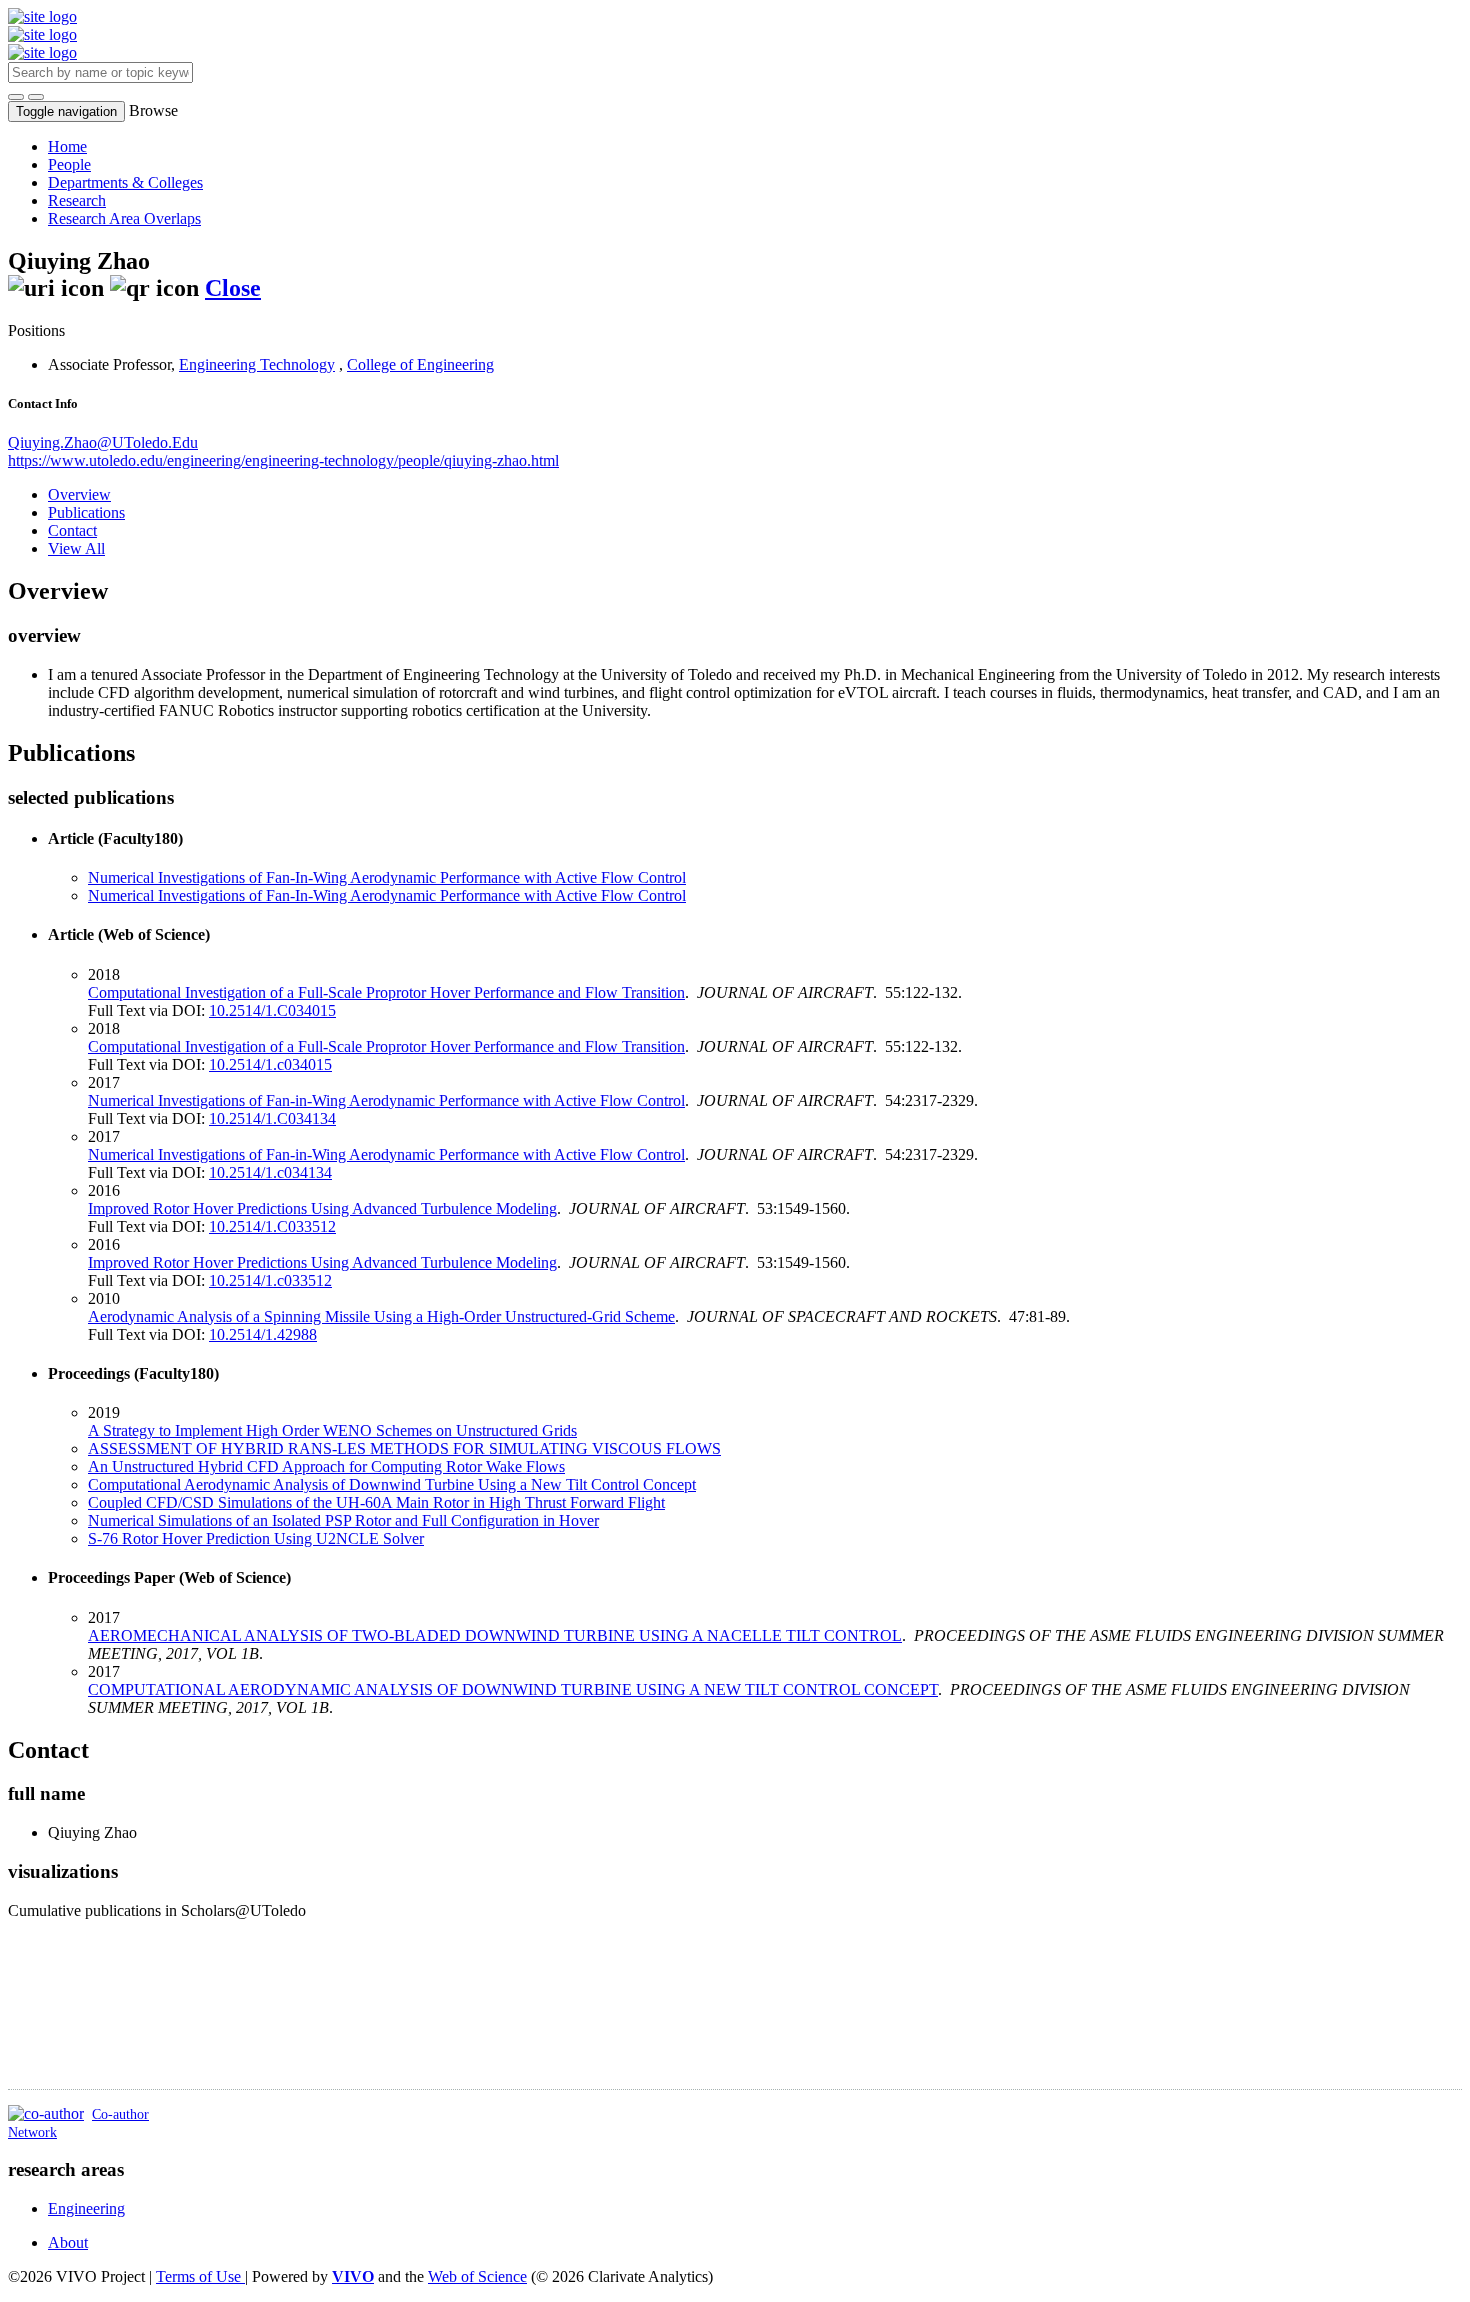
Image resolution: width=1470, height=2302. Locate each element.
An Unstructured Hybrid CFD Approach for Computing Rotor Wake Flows (326, 1466)
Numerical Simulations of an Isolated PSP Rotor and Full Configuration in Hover (343, 1520)
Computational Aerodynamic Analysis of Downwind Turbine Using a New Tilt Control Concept (392, 1484)
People (69, 164)
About (68, 2242)
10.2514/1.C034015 (272, 1010)
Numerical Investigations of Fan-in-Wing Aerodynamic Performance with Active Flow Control (386, 1100)
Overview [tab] (79, 494)
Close (233, 288)
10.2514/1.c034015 (270, 1064)
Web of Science (477, 2276)
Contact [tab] (72, 530)
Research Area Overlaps (124, 218)
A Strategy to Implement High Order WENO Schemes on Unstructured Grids (332, 1430)
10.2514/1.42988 (263, 1334)
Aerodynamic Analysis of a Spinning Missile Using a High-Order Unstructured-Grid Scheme (381, 1316)
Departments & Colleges (125, 182)
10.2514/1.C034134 (272, 1118)
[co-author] (46, 2113)
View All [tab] (76, 548)
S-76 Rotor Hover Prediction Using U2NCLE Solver (256, 1538)
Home (67, 146)
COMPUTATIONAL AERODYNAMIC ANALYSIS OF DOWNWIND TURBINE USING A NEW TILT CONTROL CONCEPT (513, 1689)
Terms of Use (200, 2276)
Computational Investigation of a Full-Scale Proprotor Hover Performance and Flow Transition (386, 992)
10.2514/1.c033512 (270, 1280)
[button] (16, 97)
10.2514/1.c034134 (270, 1172)
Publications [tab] (86, 512)
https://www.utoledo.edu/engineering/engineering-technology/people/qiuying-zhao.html (283, 460)
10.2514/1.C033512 (272, 1226)
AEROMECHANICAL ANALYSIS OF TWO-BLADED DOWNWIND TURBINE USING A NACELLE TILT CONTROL (495, 1635)
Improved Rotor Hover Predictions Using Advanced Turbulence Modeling (322, 1208)
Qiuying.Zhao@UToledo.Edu (103, 442)
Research (77, 200)
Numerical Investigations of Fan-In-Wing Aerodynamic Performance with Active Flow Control (387, 877)
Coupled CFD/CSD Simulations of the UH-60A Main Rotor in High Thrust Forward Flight (376, 1502)
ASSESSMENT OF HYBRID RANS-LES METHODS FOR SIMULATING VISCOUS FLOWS (404, 1448)
